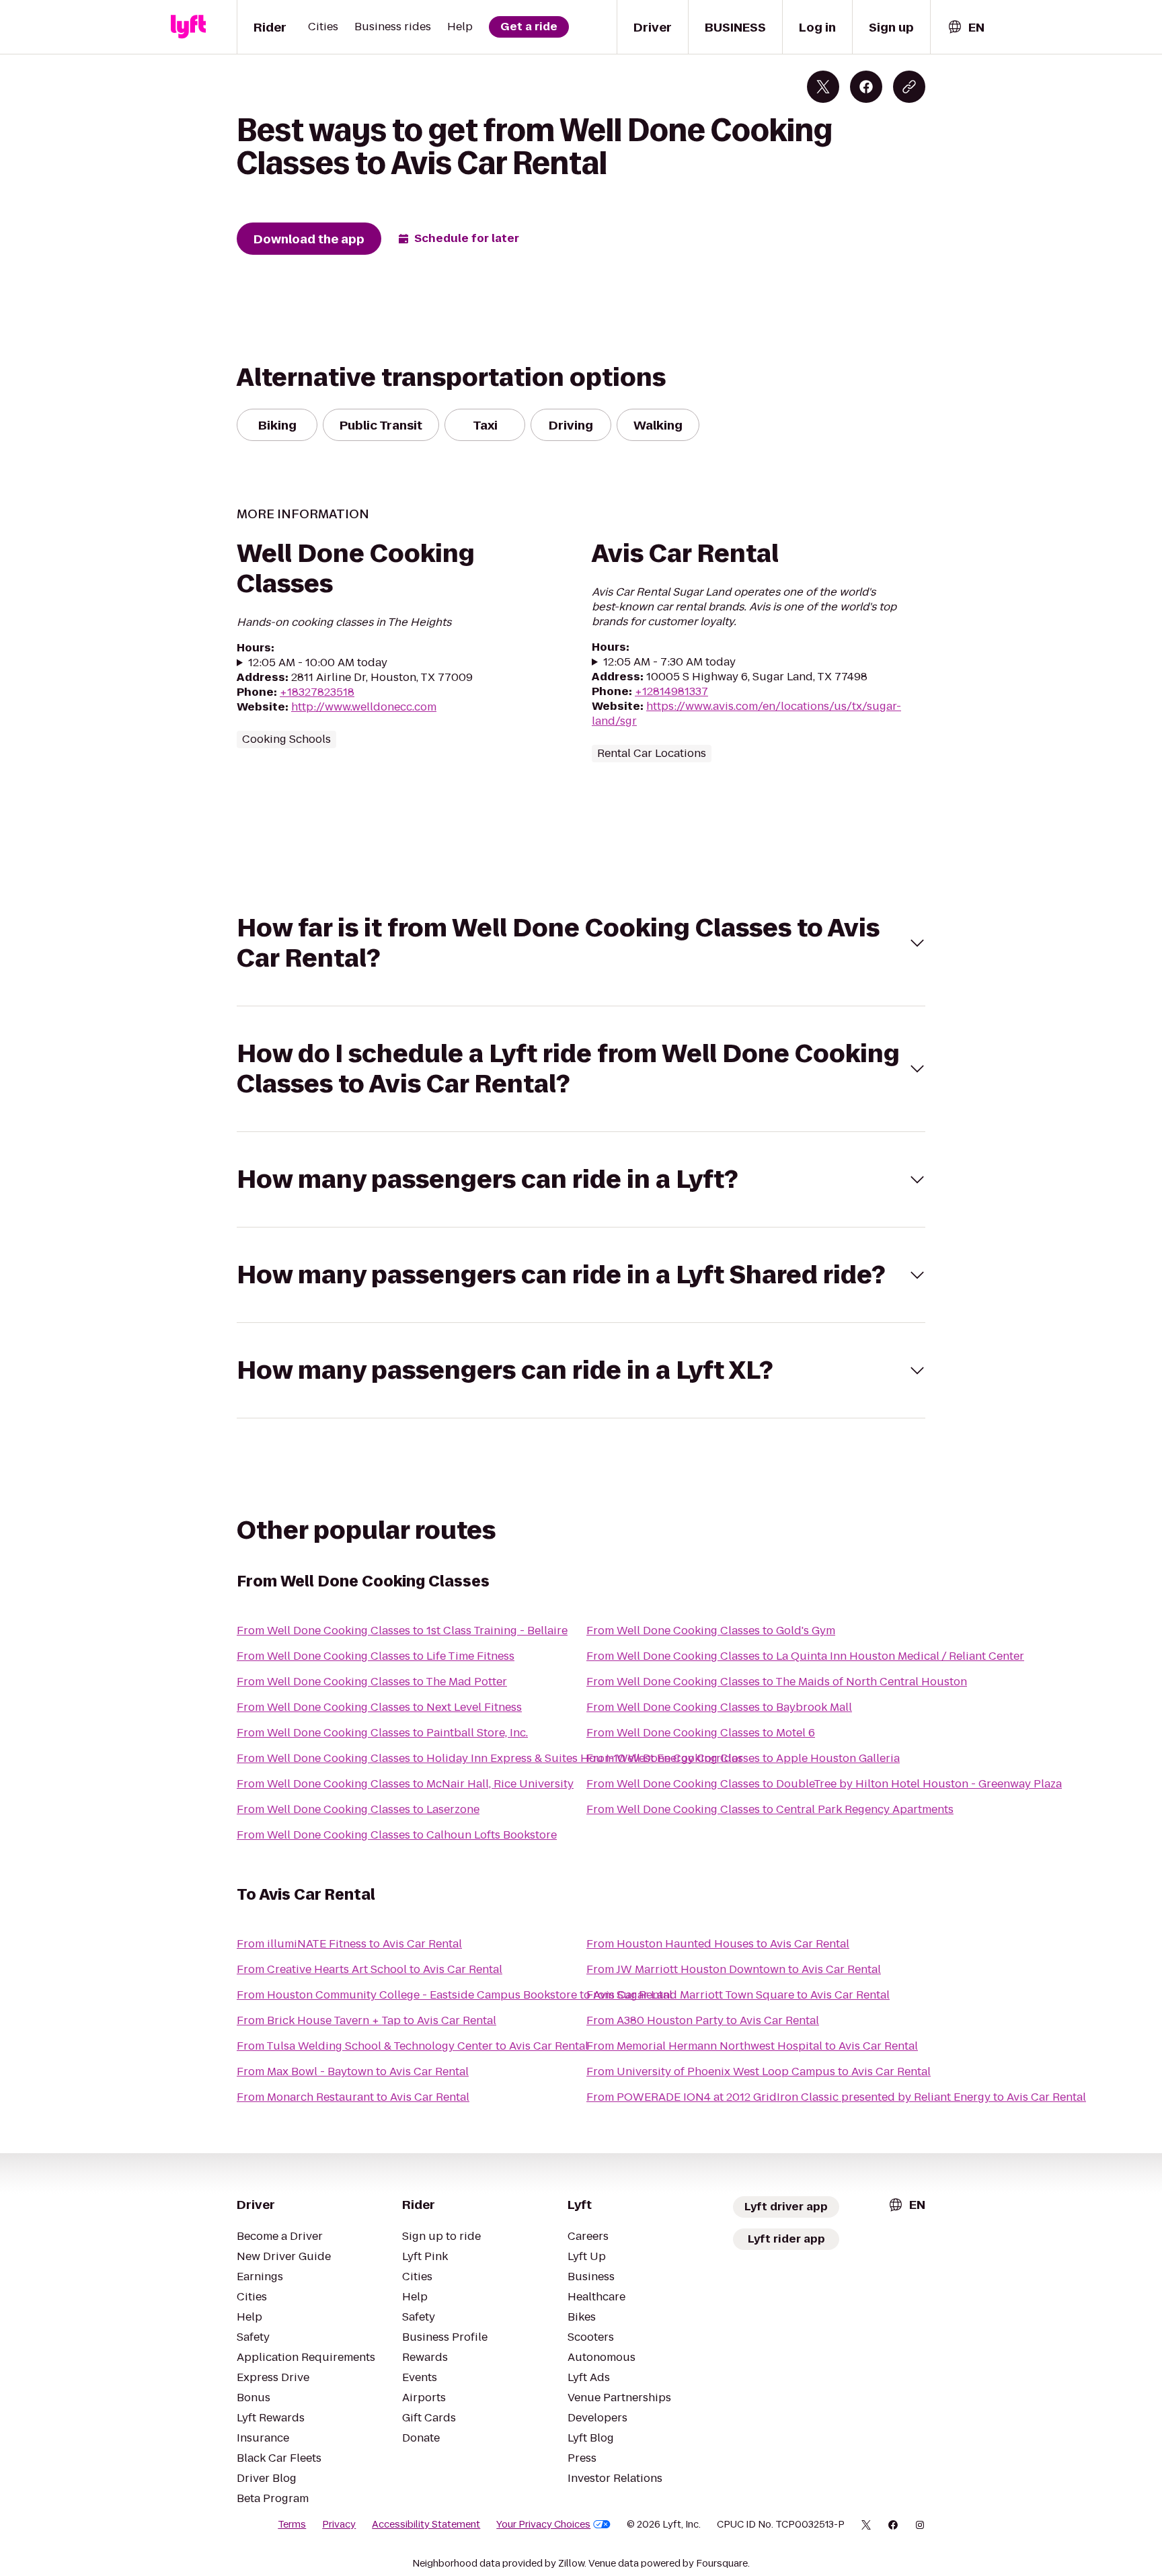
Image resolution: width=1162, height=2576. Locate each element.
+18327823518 (317, 692)
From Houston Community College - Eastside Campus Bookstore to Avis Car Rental (455, 1995)
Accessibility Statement (426, 2524)
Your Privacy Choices (543, 2524)
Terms (292, 2524)
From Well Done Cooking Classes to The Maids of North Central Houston (777, 1682)
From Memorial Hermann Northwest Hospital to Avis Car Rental (752, 2046)
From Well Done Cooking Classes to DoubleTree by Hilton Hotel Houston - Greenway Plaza (824, 1784)
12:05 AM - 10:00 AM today (318, 663)
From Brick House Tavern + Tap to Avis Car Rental (366, 2020)
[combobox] (966, 27)
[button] (581, 943)
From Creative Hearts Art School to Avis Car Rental (370, 1969)
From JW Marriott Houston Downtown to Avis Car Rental (734, 1969)
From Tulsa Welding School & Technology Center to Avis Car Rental (413, 2046)
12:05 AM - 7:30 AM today (669, 662)
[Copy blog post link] (909, 87)
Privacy (339, 2524)
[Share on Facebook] (866, 87)
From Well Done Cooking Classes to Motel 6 (701, 1733)
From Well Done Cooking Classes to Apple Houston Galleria (743, 1758)
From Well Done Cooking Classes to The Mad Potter (372, 1682)
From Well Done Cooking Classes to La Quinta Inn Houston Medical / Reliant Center (805, 1656)
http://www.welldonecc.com (364, 707)
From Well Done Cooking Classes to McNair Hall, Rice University (405, 1784)
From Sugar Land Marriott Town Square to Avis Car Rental (738, 1995)
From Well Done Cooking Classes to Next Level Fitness (379, 1707)
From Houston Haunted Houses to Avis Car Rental (718, 1944)
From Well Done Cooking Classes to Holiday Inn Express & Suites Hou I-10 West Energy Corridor (490, 1758)
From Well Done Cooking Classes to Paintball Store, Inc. (382, 1733)
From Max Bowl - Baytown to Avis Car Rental (353, 2071)
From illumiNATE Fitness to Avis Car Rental (349, 1944)
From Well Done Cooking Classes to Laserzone (358, 1809)
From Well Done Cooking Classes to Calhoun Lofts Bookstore (397, 1835)
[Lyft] (188, 27)
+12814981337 (671, 691)
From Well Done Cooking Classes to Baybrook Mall (719, 1707)
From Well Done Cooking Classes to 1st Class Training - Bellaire (402, 1631)
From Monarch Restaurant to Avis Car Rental (353, 2097)
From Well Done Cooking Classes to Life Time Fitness (376, 1656)
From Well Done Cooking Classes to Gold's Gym (711, 1631)
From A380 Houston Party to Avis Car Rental (703, 2020)
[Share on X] (823, 87)
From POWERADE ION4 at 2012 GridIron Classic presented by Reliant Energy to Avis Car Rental (836, 2097)
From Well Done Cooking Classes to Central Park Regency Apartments (770, 1809)
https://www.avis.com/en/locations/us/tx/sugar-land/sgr (746, 714)
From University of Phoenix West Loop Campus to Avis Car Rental (759, 2071)
